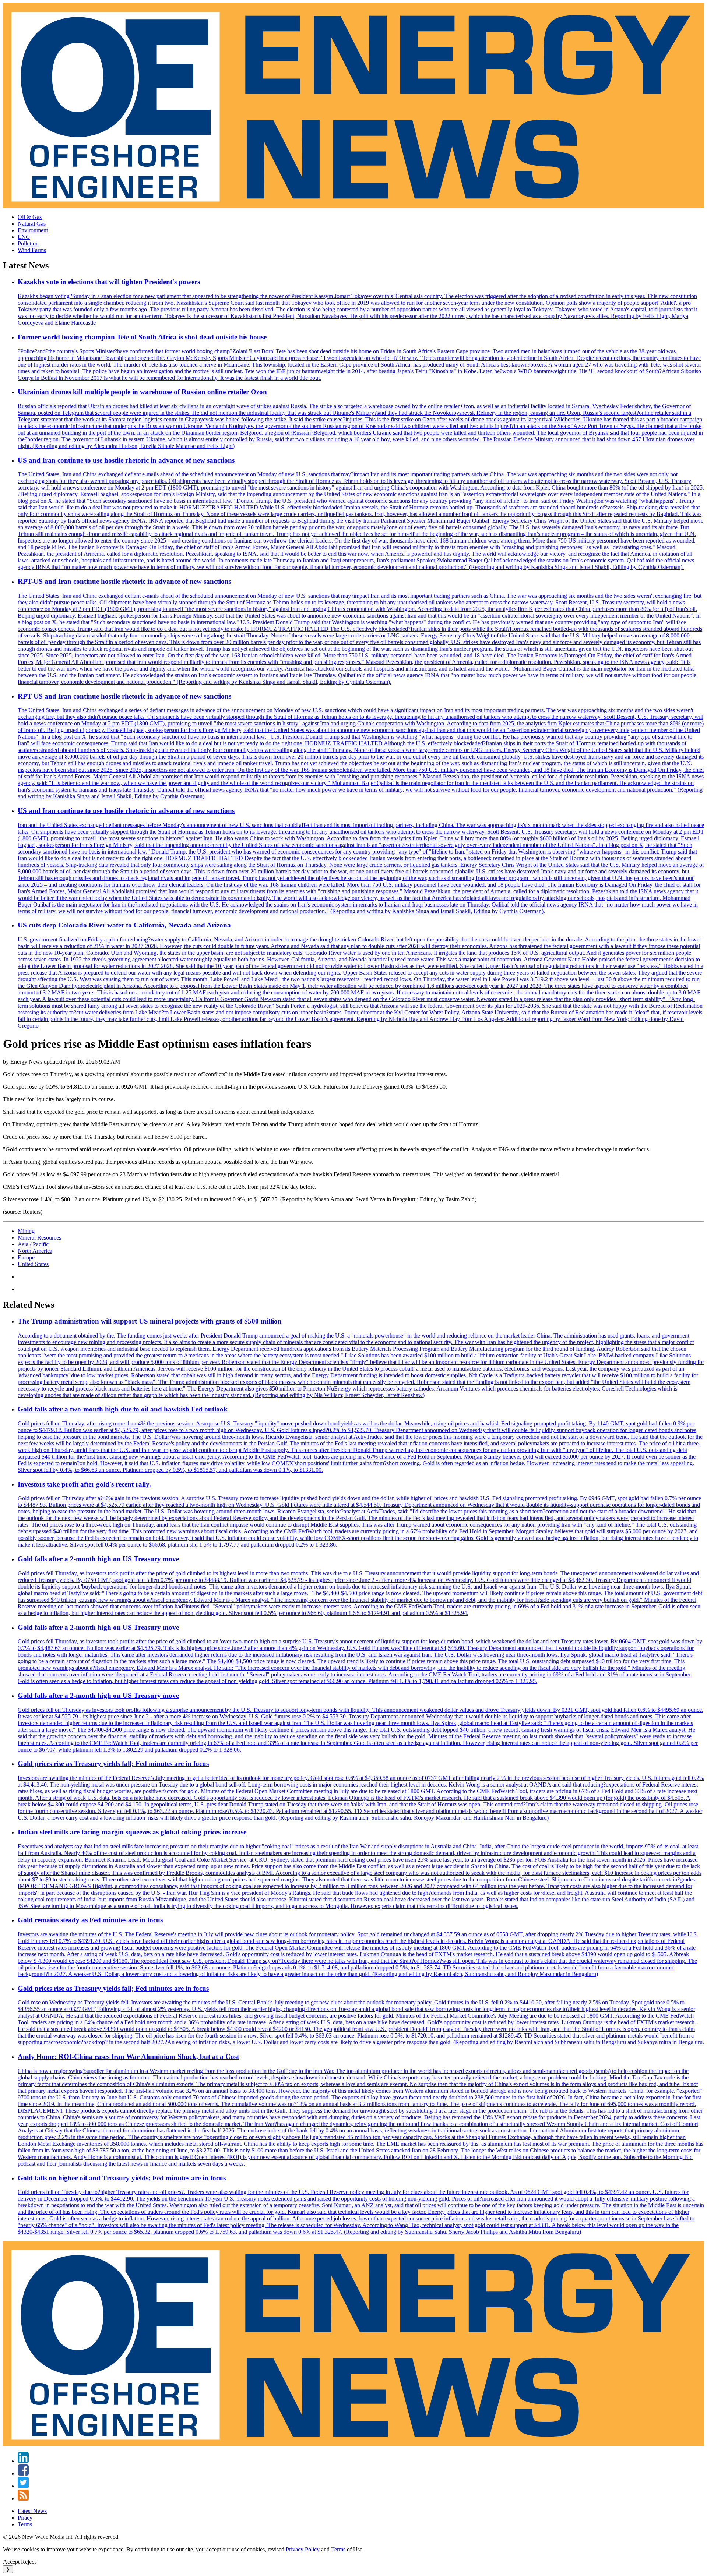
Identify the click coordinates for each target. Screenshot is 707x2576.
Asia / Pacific (33, 1244)
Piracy (25, 2518)
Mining (26, 1231)
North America (35, 1251)
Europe (26, 1257)
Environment (33, 230)
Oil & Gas (30, 217)
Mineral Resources (39, 1238)
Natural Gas (32, 224)
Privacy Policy (303, 2549)
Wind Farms (32, 250)
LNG (24, 237)
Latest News (32, 2511)
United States (33, 1264)
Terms (25, 2524)
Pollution (28, 243)
